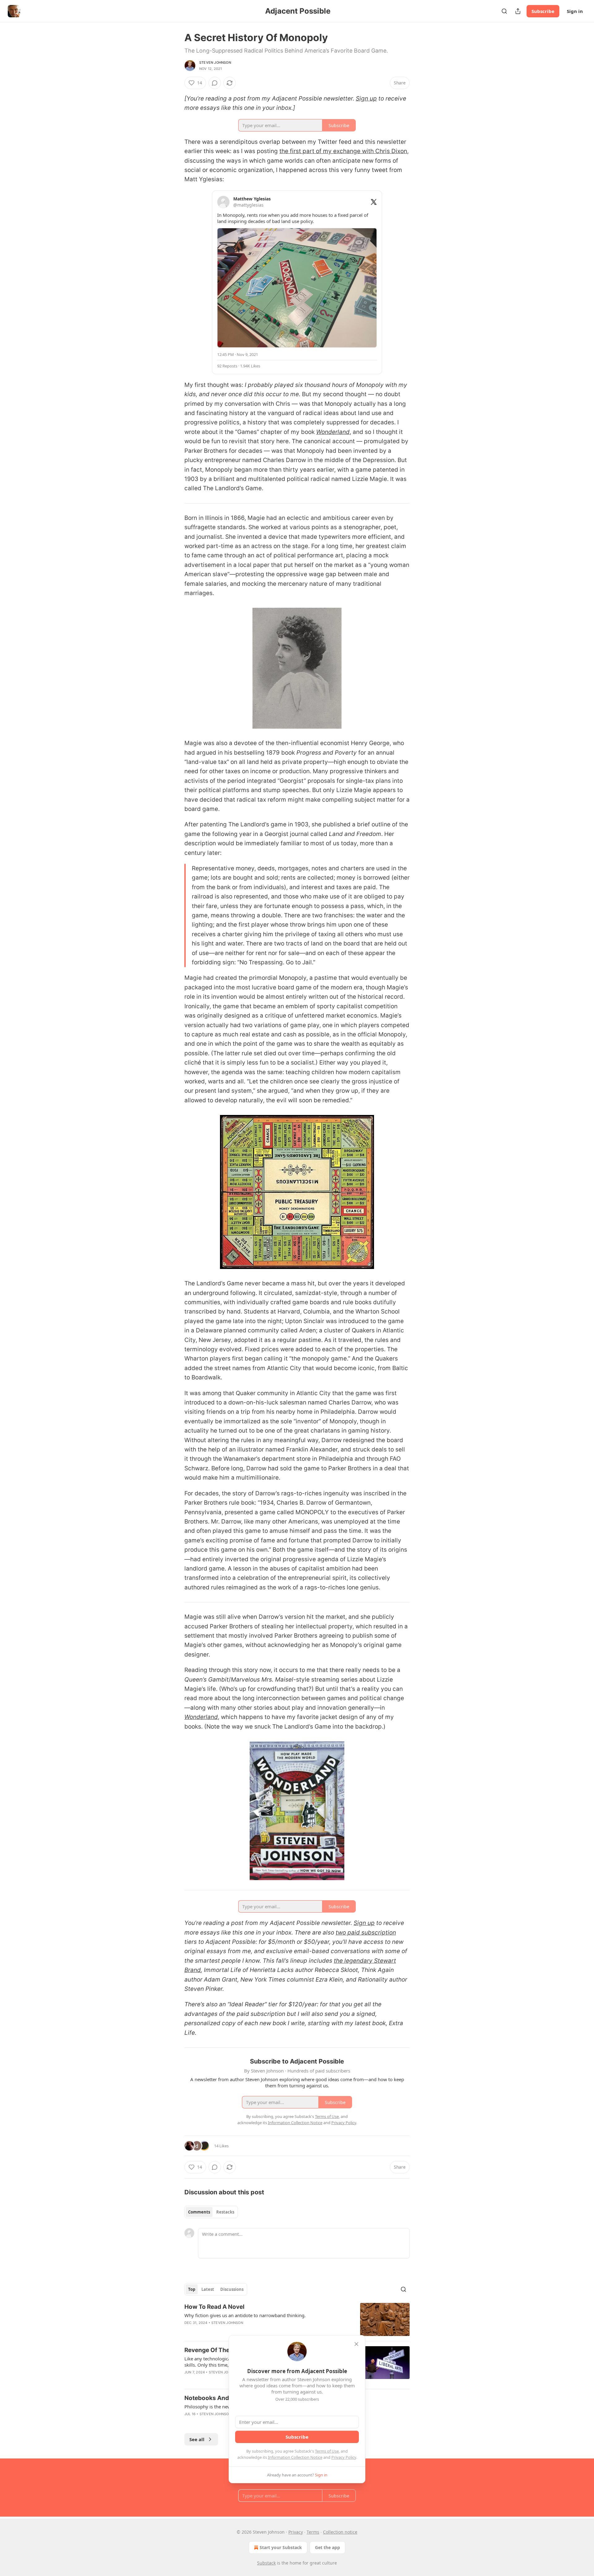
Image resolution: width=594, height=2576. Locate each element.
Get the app (327, 2547)
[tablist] (211, 2212)
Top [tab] (192, 2289)
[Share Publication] (518, 11)
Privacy (296, 2532)
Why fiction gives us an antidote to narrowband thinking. (245, 2315)
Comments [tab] (199, 2212)
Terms (313, 2532)
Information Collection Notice (295, 2457)
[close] (356, 2344)
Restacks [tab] (225, 2212)
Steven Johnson (215, 62)
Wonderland (333, 432)
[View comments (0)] (215, 83)
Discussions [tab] (232, 2289)
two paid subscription (366, 1933)
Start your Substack (281, 2547)
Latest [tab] (208, 2289)
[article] (297, 2319)
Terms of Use (327, 2451)
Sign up (366, 99)
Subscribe (543, 11)
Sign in (575, 11)
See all (197, 2439)
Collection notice (340, 2532)
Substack (266, 2563)
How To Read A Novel (214, 2307)
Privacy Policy (344, 2457)
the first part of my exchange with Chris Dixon (343, 151)
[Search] (504, 11)
